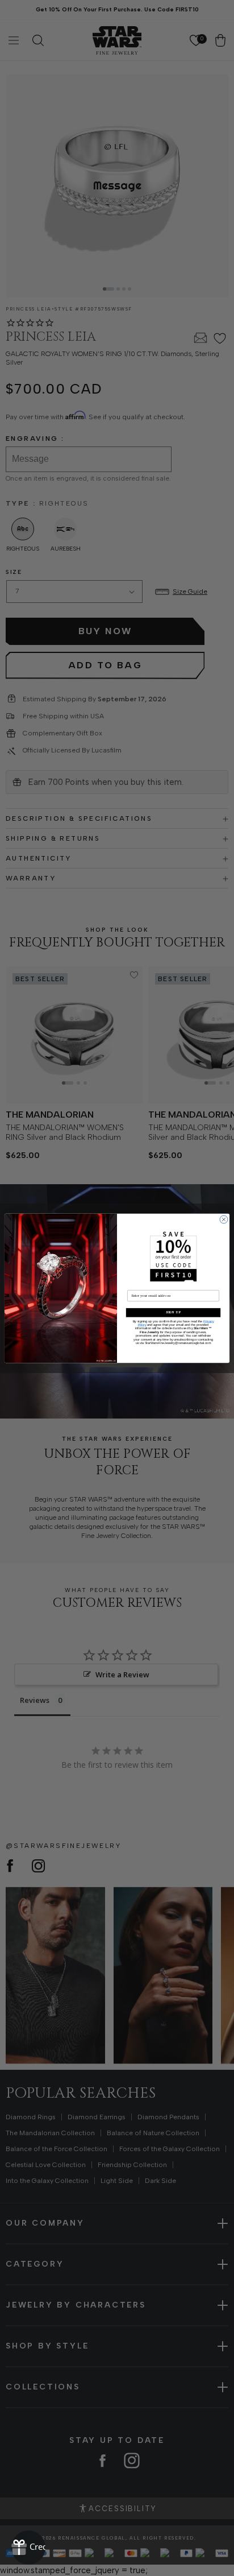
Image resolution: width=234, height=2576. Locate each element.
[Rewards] (28, 2548)
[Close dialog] (224, 1219)
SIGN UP (173, 1312)
